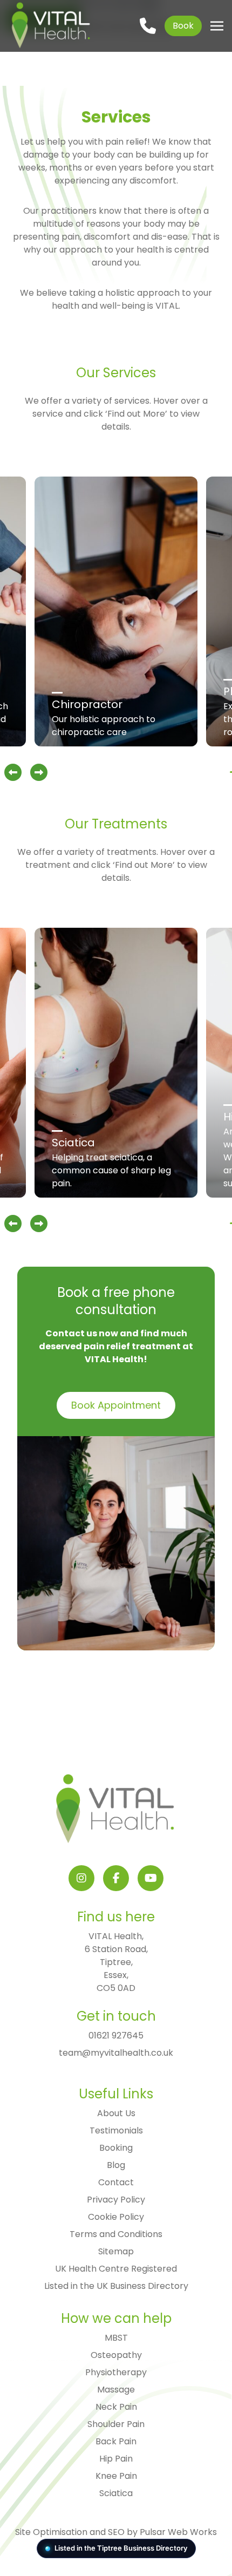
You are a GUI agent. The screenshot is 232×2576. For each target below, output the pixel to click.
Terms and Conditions (116, 2234)
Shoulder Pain (116, 2424)
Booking (116, 2148)
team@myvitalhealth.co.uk (116, 2053)
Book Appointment (116, 1405)
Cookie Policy (116, 2217)
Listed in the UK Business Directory (116, 2286)
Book (183, 26)
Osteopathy (116, 2355)
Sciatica (73, 1143)
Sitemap (116, 2251)
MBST (116, 2338)
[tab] (231, 772)
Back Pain (116, 2441)
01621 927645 (116, 2035)
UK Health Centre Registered (116, 2269)
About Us (116, 2113)
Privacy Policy (116, 2200)
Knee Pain (116, 2476)
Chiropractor (87, 704)
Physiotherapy (116, 2372)
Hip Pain (116, 2459)
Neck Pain (116, 2407)
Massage (116, 2390)
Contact (116, 2182)
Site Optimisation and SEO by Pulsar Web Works (116, 2532)
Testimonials (116, 2130)
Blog (116, 2165)
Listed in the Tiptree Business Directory (121, 2548)
